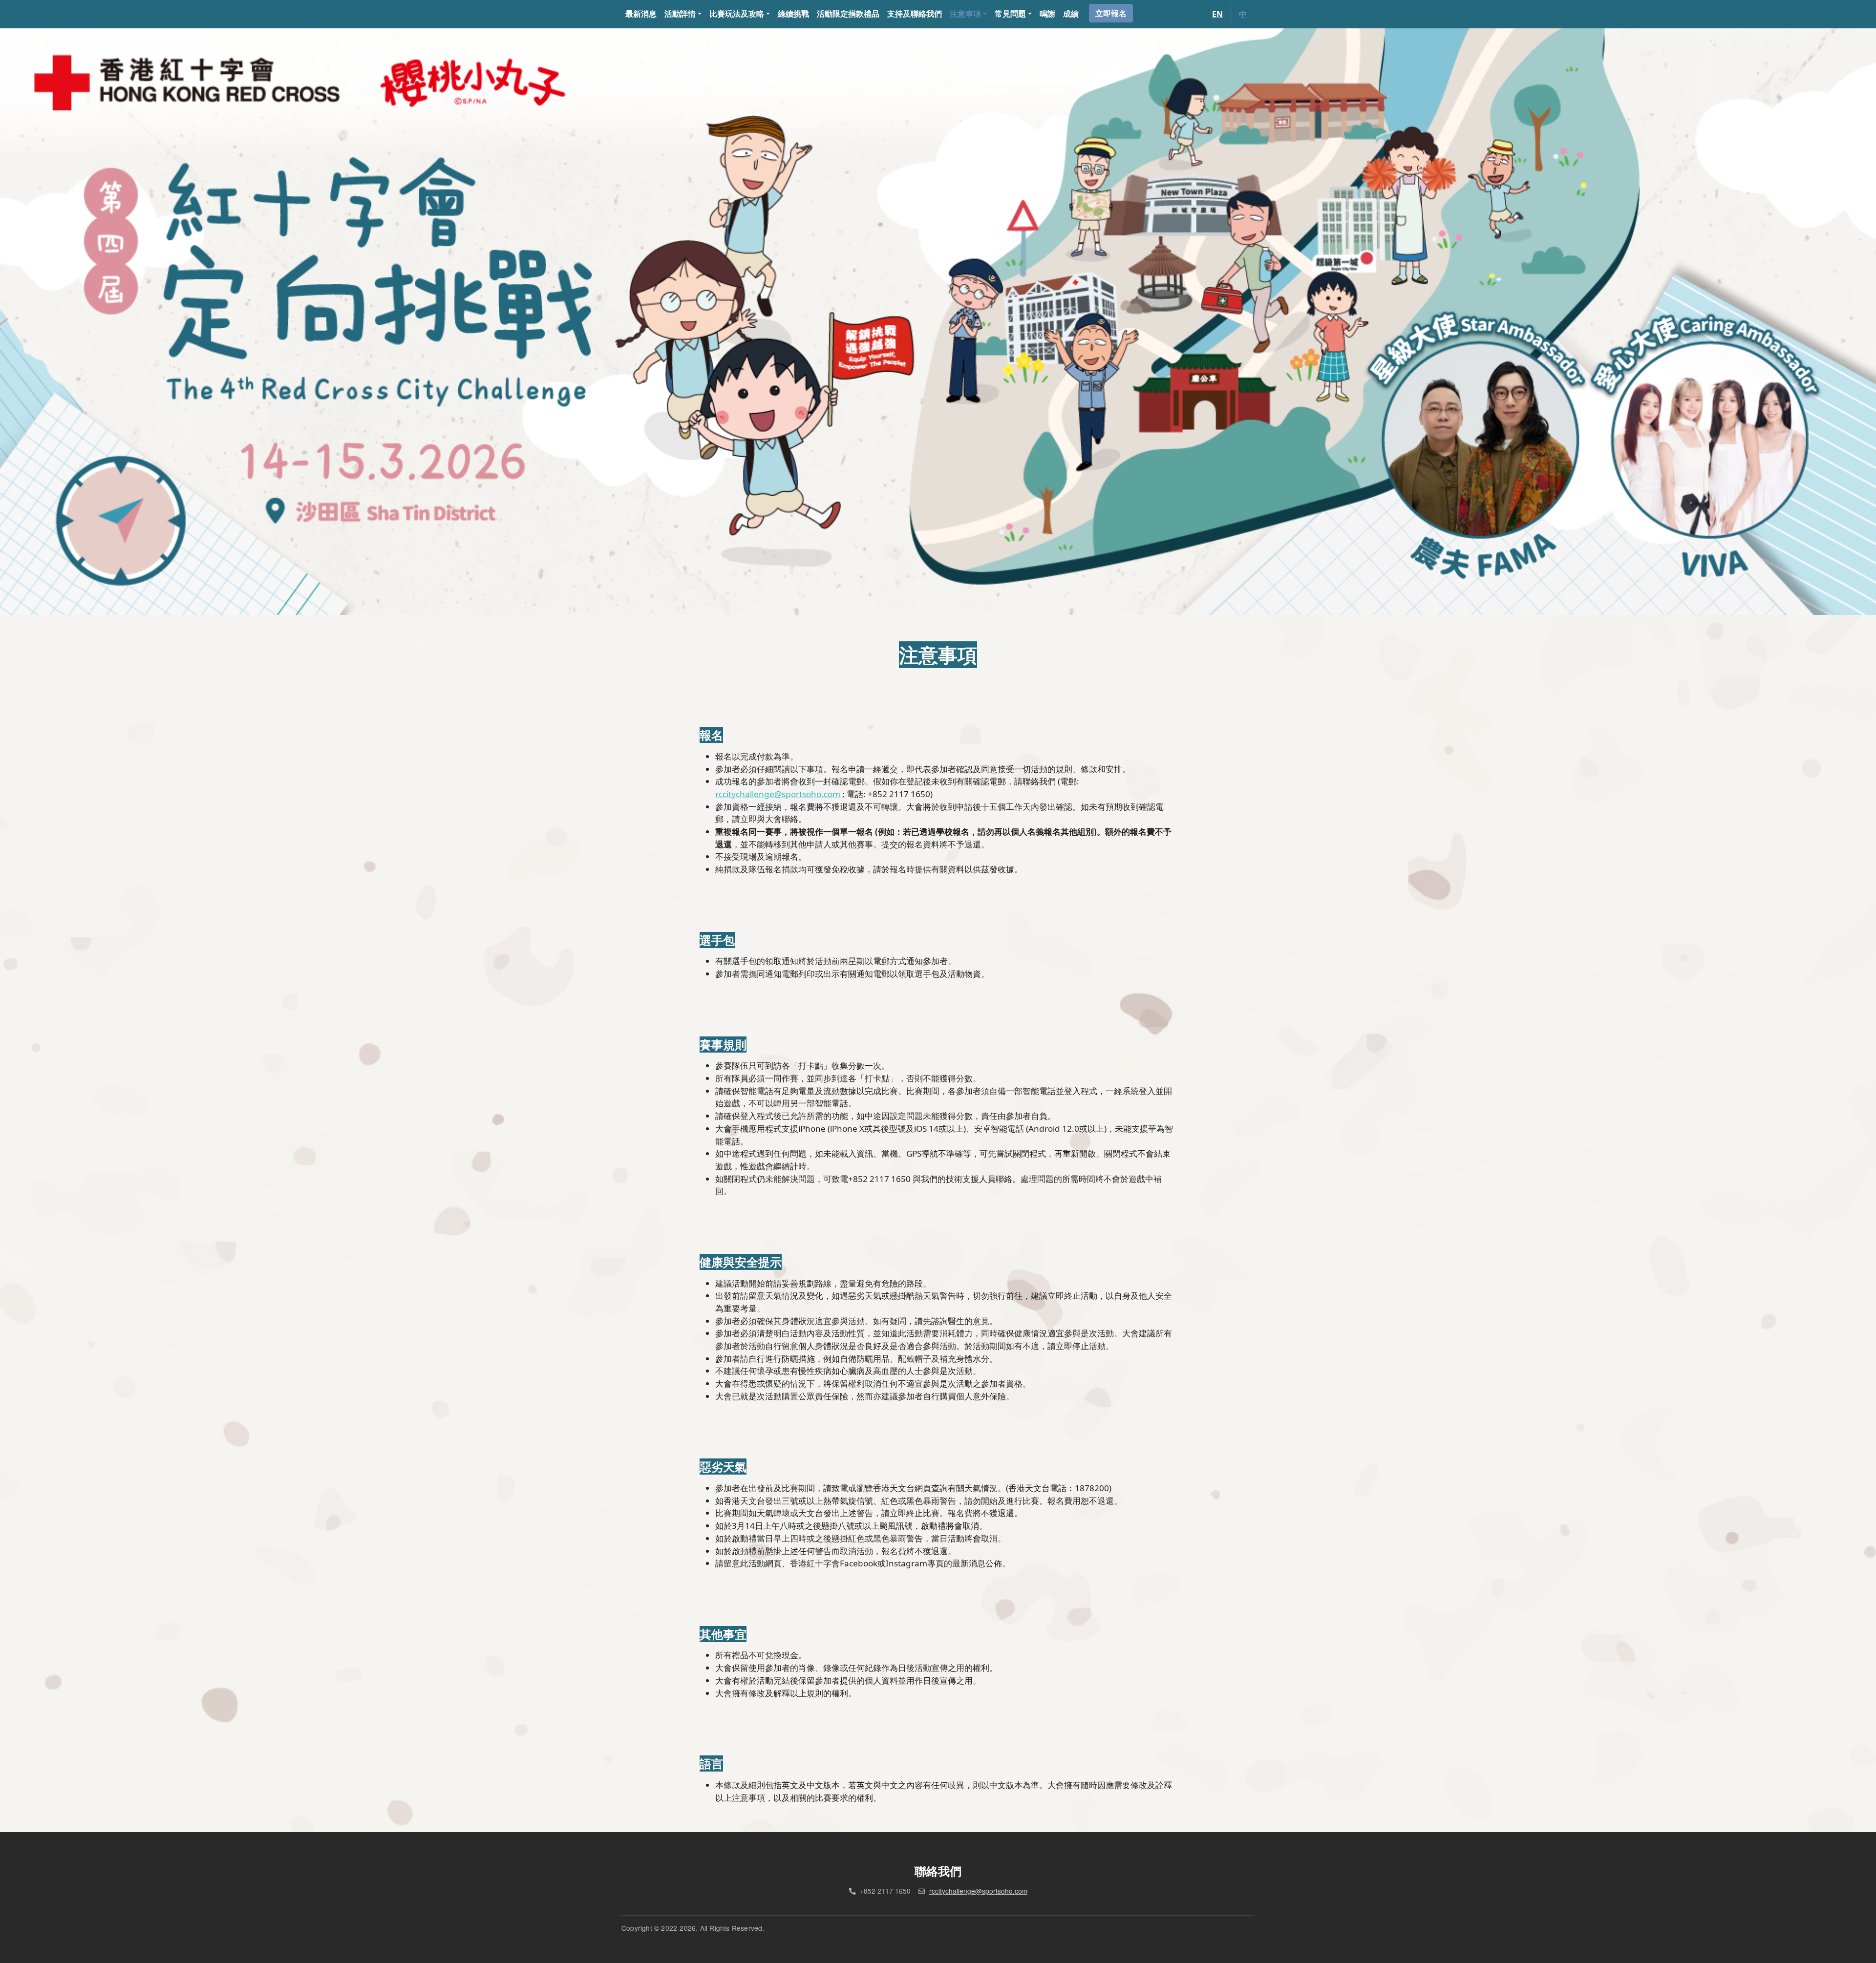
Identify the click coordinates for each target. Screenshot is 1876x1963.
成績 (1071, 14)
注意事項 (965, 14)
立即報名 (1111, 13)
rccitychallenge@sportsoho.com (978, 1891)
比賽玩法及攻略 (737, 14)
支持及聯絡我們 (915, 14)
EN (1217, 14)
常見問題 (1010, 14)
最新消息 (641, 14)
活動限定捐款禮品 (848, 14)
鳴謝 (1047, 14)
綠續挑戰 (793, 14)
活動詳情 (680, 14)
